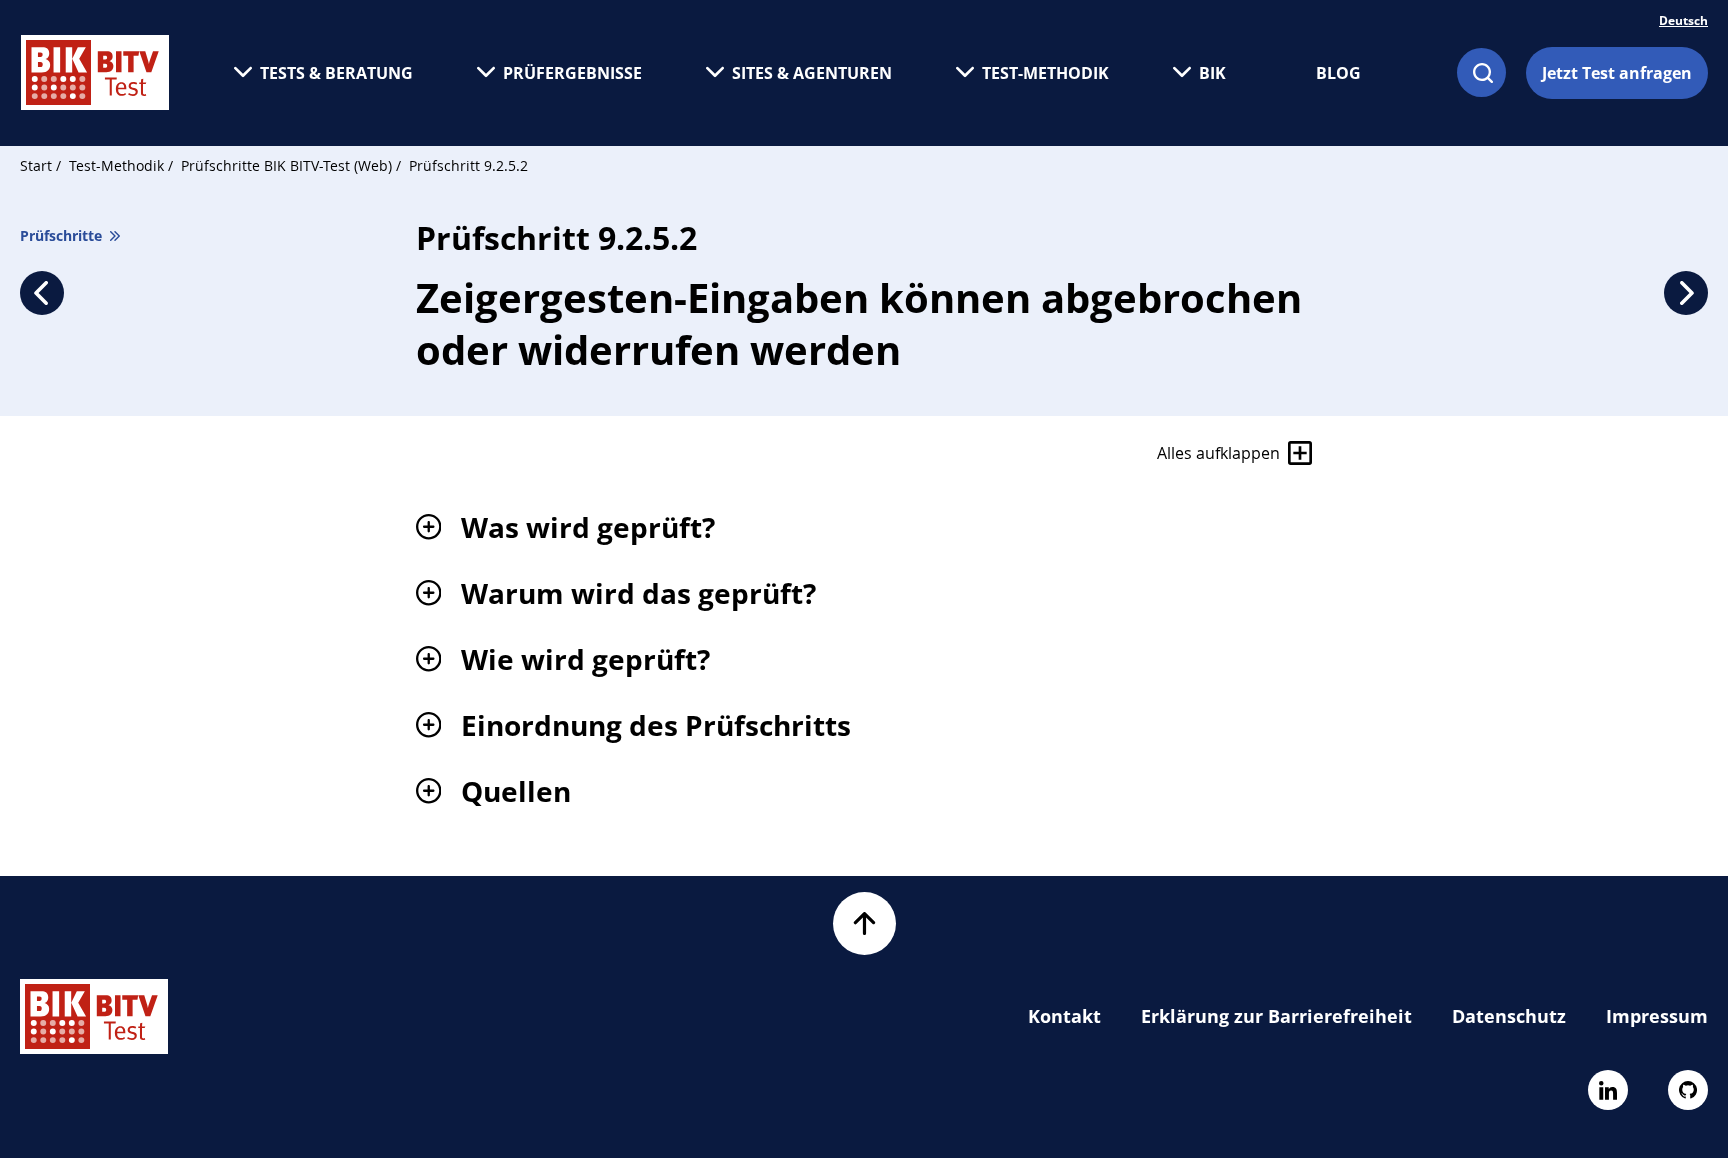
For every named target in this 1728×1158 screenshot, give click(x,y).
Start (36, 165)
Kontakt (1064, 1016)
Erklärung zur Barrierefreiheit (1276, 1016)
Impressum (1657, 1016)
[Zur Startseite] (95, 72)
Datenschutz (1509, 1016)
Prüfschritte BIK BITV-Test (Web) (288, 165)
